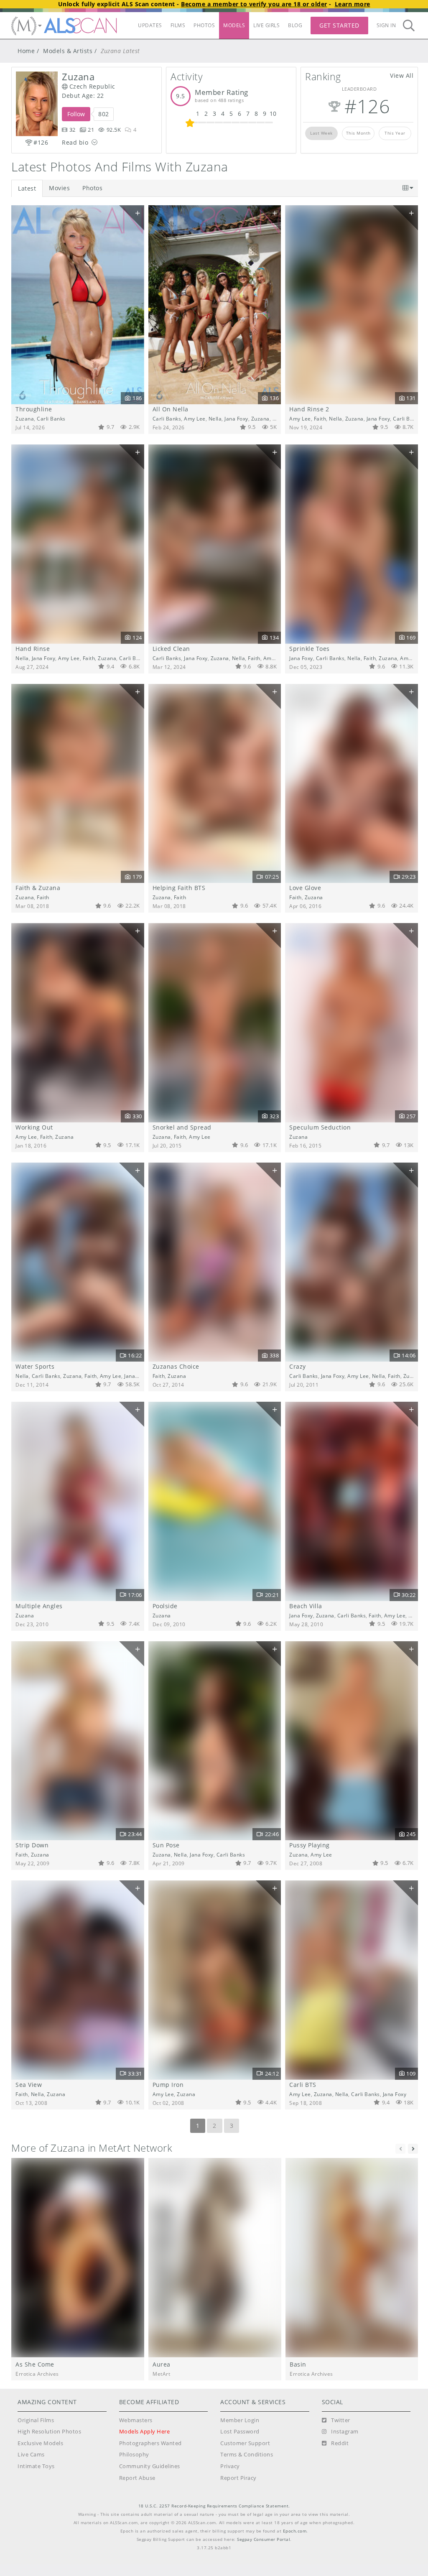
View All (402, 75)
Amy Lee (195, 418)
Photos (92, 188)
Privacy (230, 2466)
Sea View (29, 2085)
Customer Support (245, 2443)
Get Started (339, 25)
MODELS (234, 25)
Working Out (34, 1127)
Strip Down (32, 1845)
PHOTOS (204, 25)
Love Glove (305, 888)
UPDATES (150, 25)
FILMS (178, 25)
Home (26, 51)
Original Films (36, 2420)
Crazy (298, 1366)
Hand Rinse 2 (309, 409)
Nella (215, 418)
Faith (279, 418)
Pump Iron (168, 2085)
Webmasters (136, 2420)
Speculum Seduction (320, 1127)
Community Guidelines (150, 2466)
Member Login (240, 2420)
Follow (76, 114)
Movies (59, 188)
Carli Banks (51, 418)
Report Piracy (238, 2478)
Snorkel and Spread (182, 1127)
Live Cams (31, 2455)
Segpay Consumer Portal (264, 2539)
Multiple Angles (39, 1606)
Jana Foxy (236, 418)
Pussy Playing (310, 1845)
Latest (27, 188)
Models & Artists (68, 51)
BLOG (295, 25)
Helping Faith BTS (179, 888)
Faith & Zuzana (38, 888)
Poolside (165, 1606)
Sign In (386, 25)
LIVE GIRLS (266, 25)
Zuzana (25, 418)
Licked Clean (171, 649)
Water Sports (35, 1366)
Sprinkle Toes (310, 649)
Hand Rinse (33, 649)
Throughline (34, 409)
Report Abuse (137, 2478)
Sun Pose (166, 1845)
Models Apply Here (145, 2432)
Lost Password (240, 2432)
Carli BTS (303, 2085)
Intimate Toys (36, 2466)
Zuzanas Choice (176, 1366)
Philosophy (134, 2455)
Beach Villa (306, 1606)
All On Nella (171, 409)
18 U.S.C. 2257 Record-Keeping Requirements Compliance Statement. (214, 2506)
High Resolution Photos (49, 2432)
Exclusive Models (40, 2443)
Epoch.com (295, 2531)
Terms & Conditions (247, 2455)
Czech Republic (92, 86)
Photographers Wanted (150, 2443)
